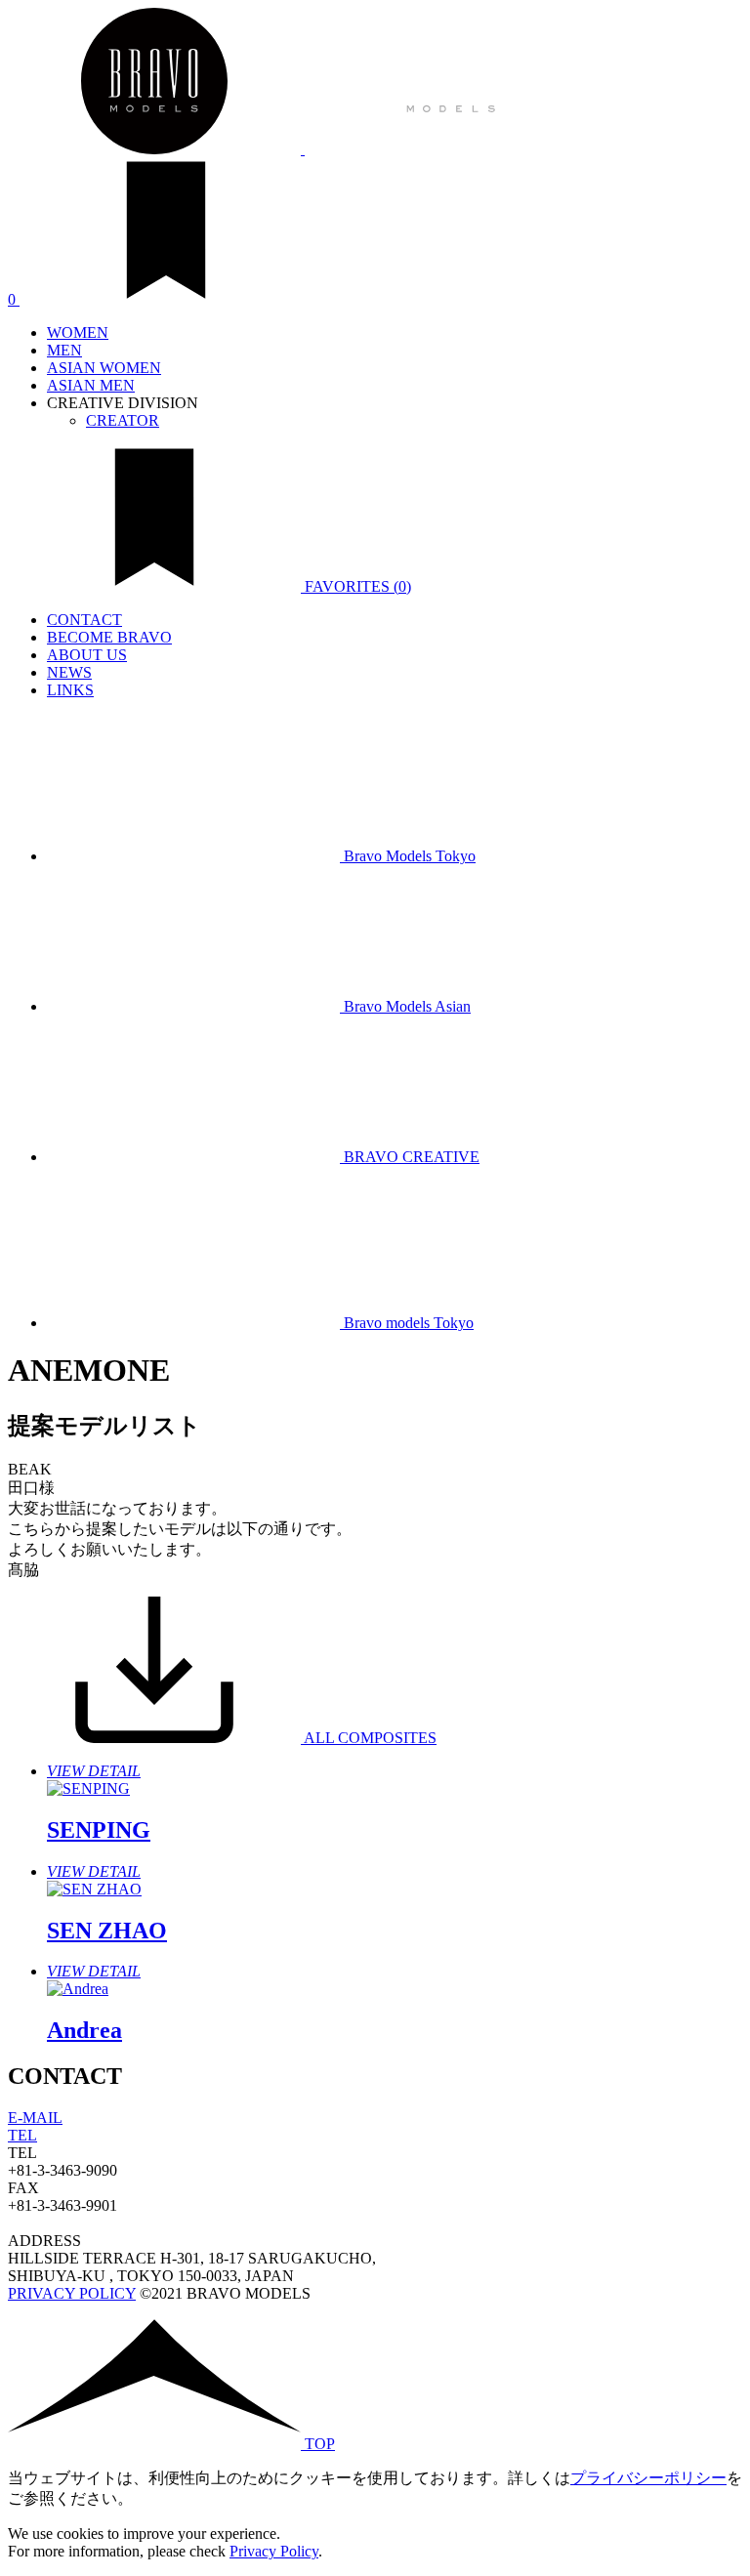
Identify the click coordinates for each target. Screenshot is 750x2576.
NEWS (69, 672)
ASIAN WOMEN (104, 368)
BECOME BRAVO (109, 637)
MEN (64, 350)
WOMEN (78, 332)
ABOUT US (87, 655)
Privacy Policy (274, 2551)
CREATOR (123, 420)
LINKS (70, 690)
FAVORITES (356, 586)
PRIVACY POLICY (72, 2293)
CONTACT (84, 620)
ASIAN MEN (91, 385)
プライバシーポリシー (648, 2478)
